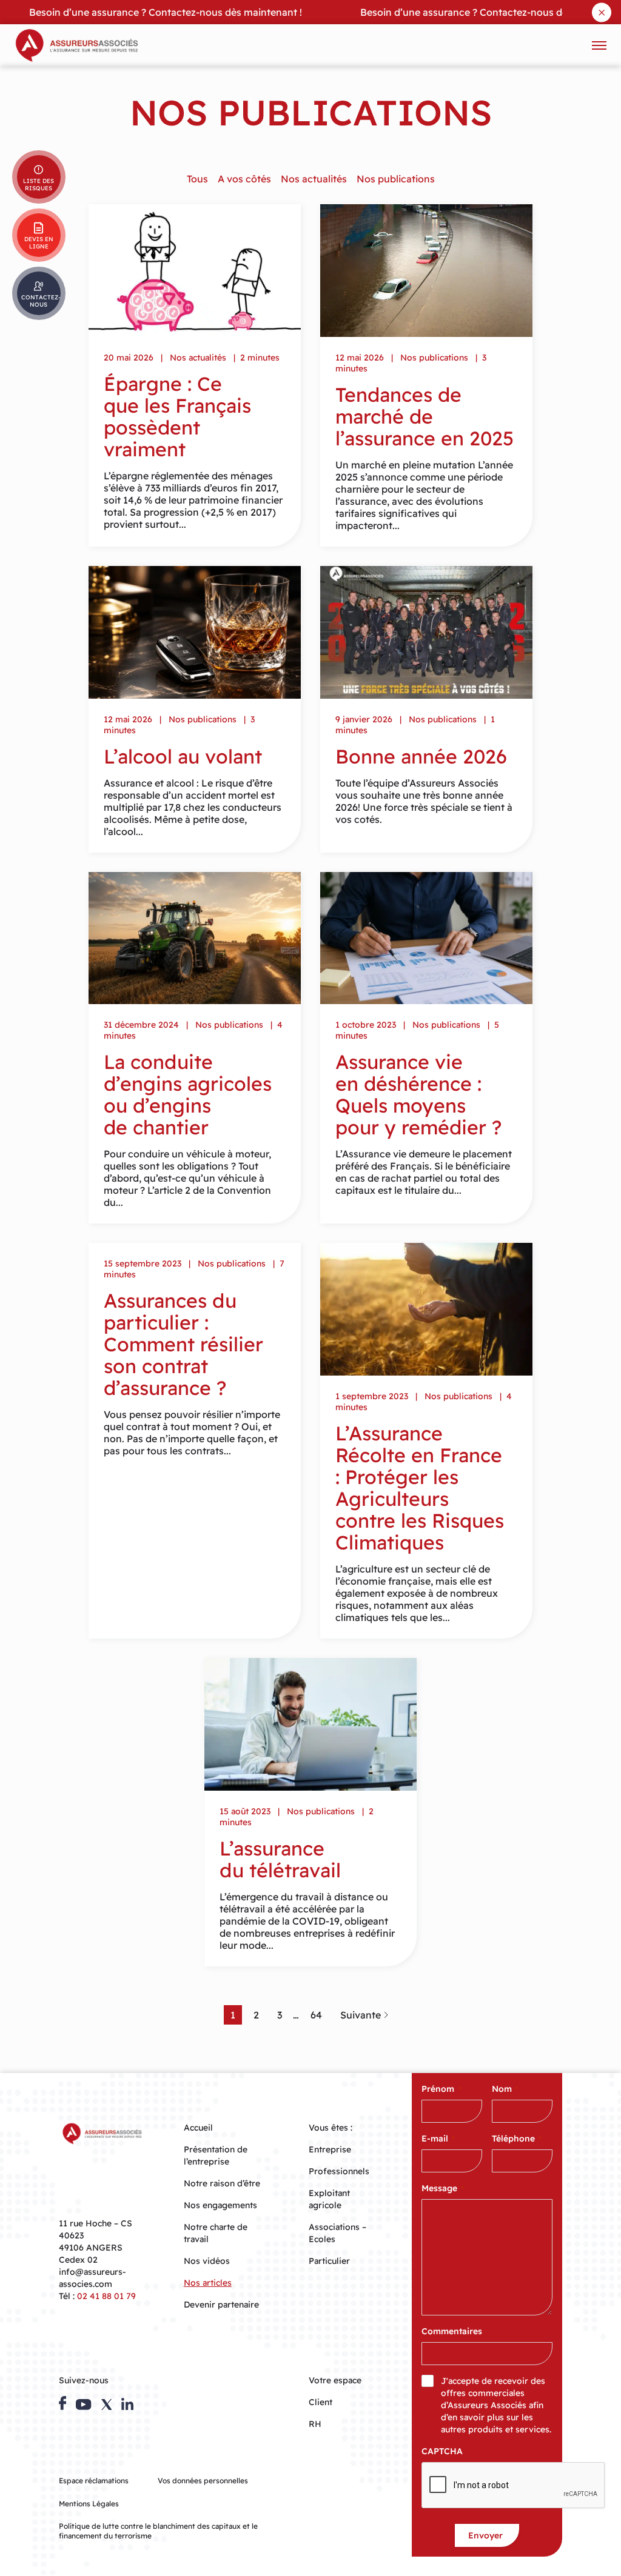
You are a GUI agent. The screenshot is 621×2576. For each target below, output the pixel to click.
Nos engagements (220, 2205)
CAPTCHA (442, 2451)
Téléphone (517, 2138)
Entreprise (330, 2149)
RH (315, 2424)
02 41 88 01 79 (106, 2296)
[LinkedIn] (127, 2404)
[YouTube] (83, 2405)
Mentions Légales (89, 2504)
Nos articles (208, 2283)
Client (321, 2402)
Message (443, 2188)
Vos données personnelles (203, 2481)
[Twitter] (107, 2405)
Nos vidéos (207, 2261)
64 (316, 2015)
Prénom (441, 2089)
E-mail (438, 2138)
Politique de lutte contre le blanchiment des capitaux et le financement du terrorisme (158, 2531)
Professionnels (339, 2171)
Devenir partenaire (221, 2305)
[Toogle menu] (599, 45)
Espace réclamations (94, 2481)
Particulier (329, 2261)
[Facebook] (62, 2403)
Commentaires (452, 2331)
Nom (505, 2089)
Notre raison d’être (222, 2183)
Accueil (198, 2128)
